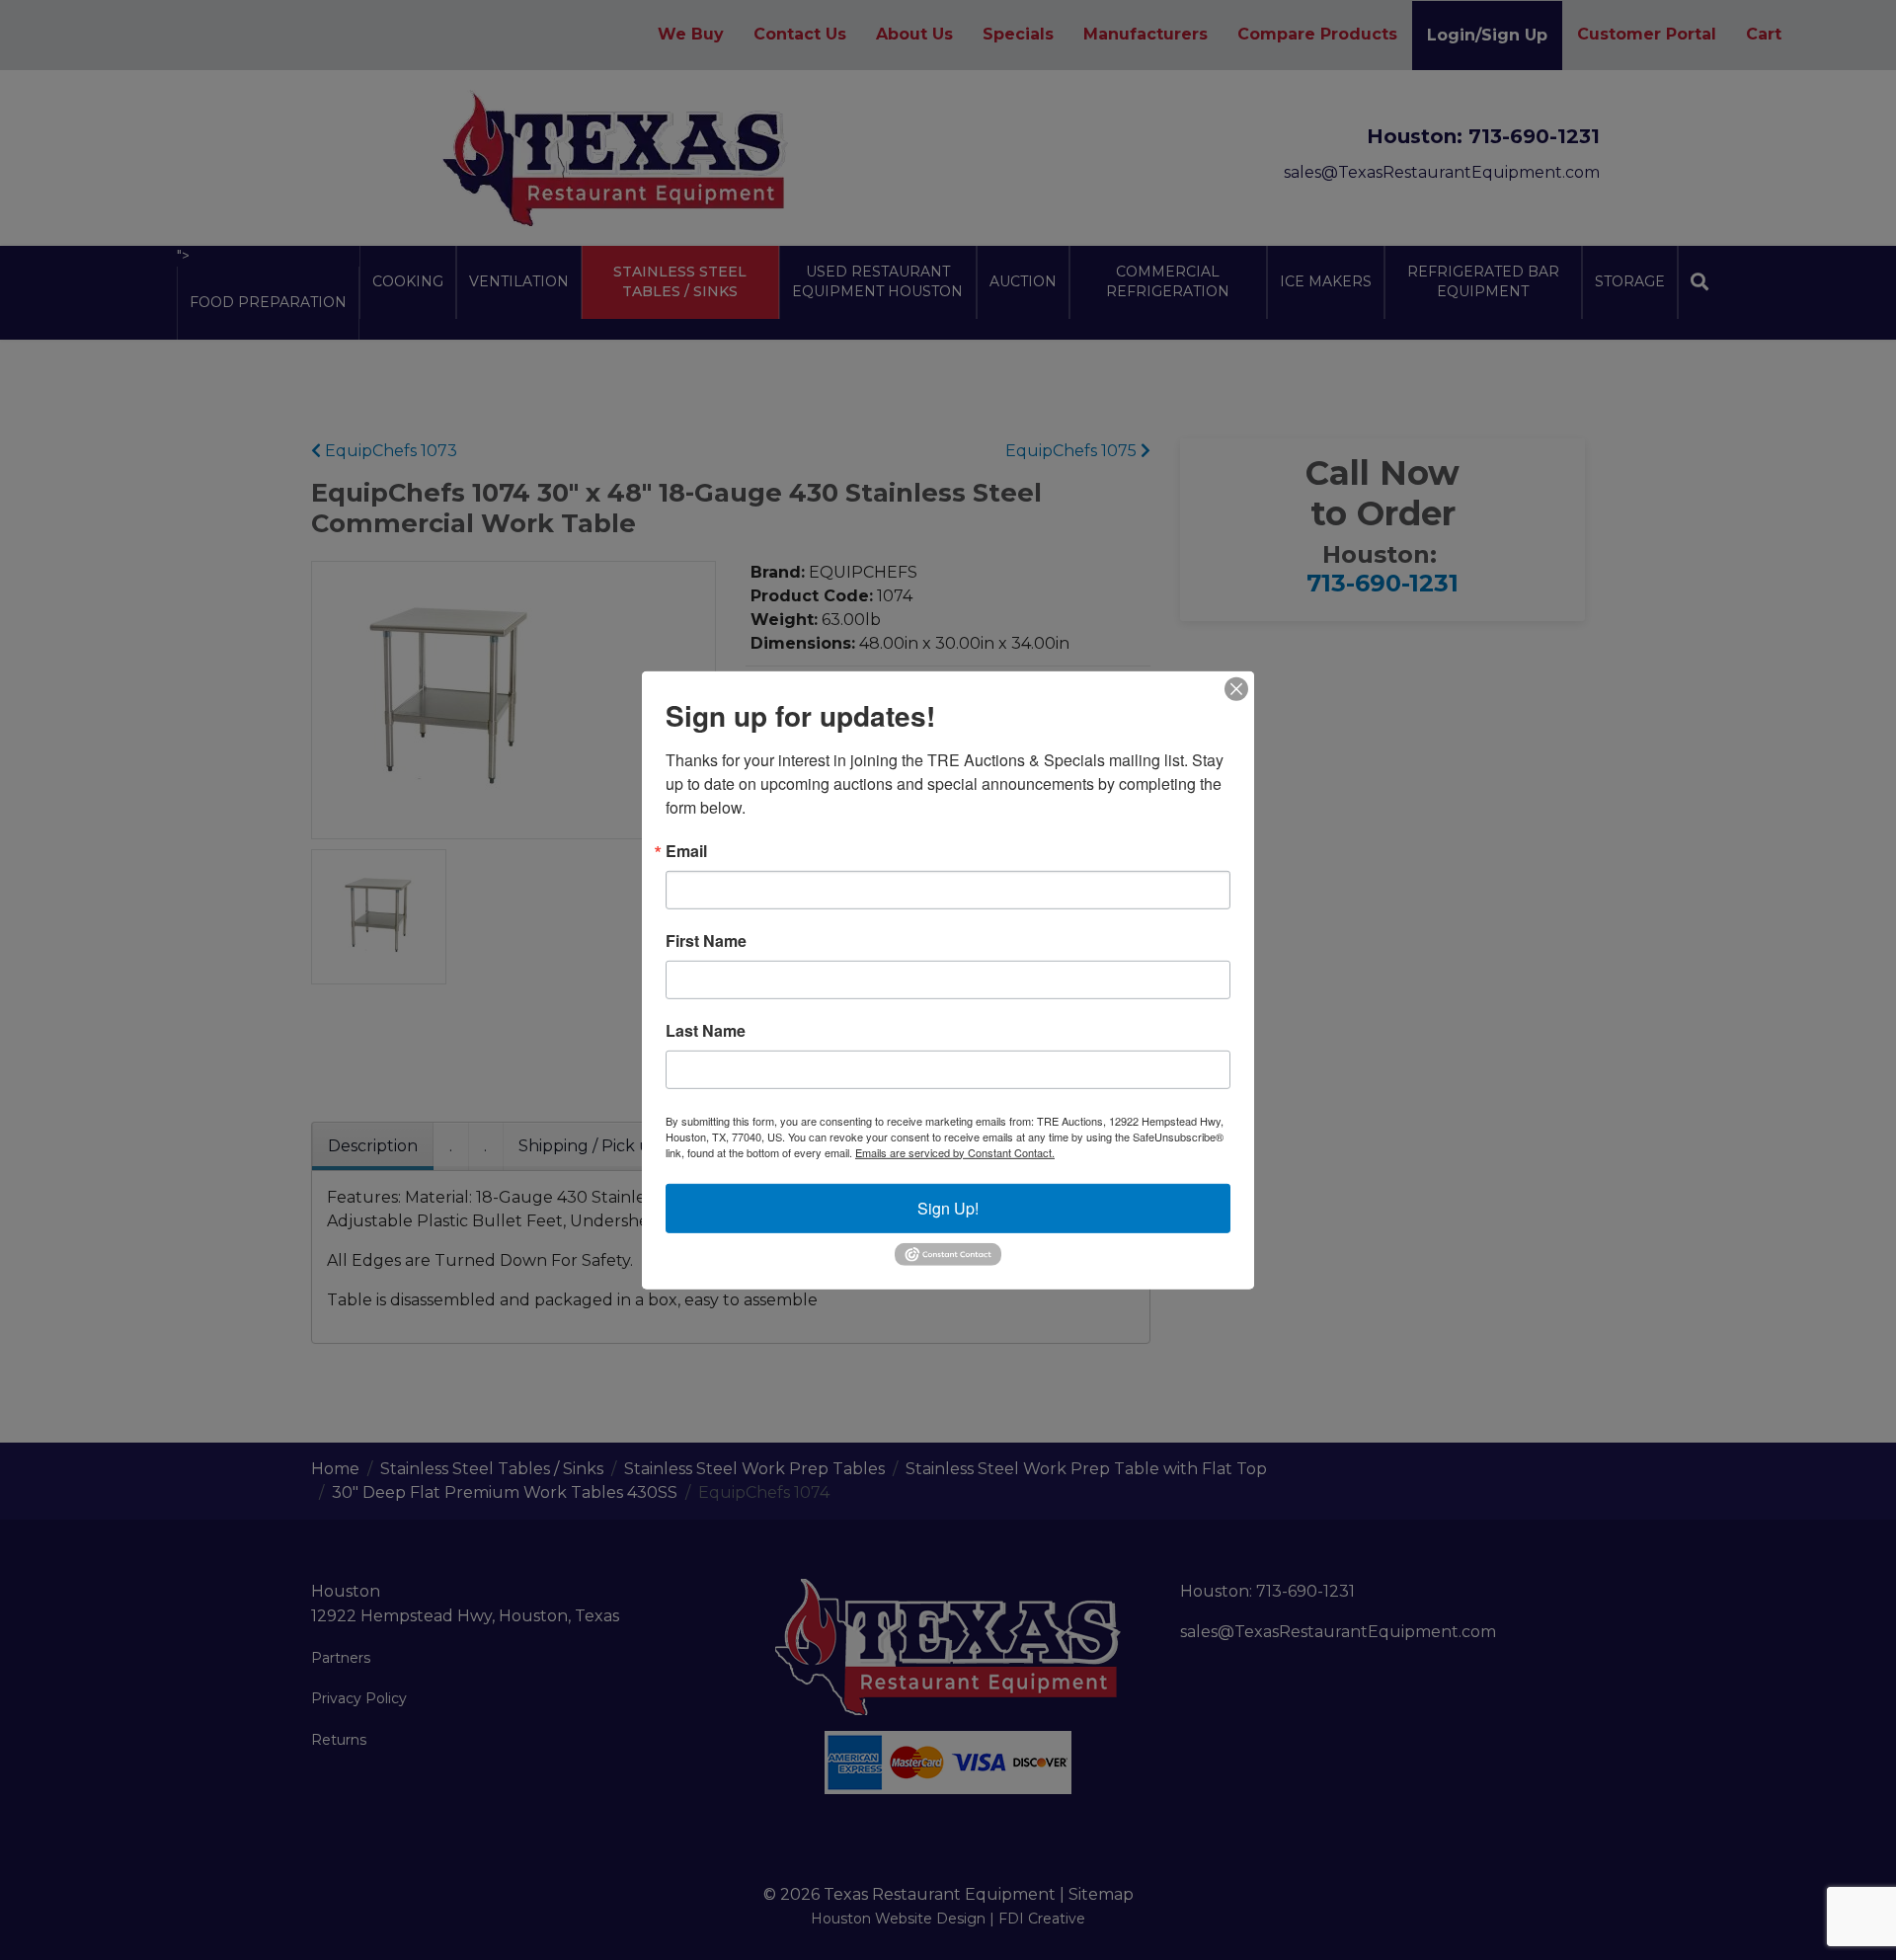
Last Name (706, 1030)
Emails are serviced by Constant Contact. (955, 1151)
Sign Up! (948, 1207)
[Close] (1236, 688)
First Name (706, 940)
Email (686, 850)
